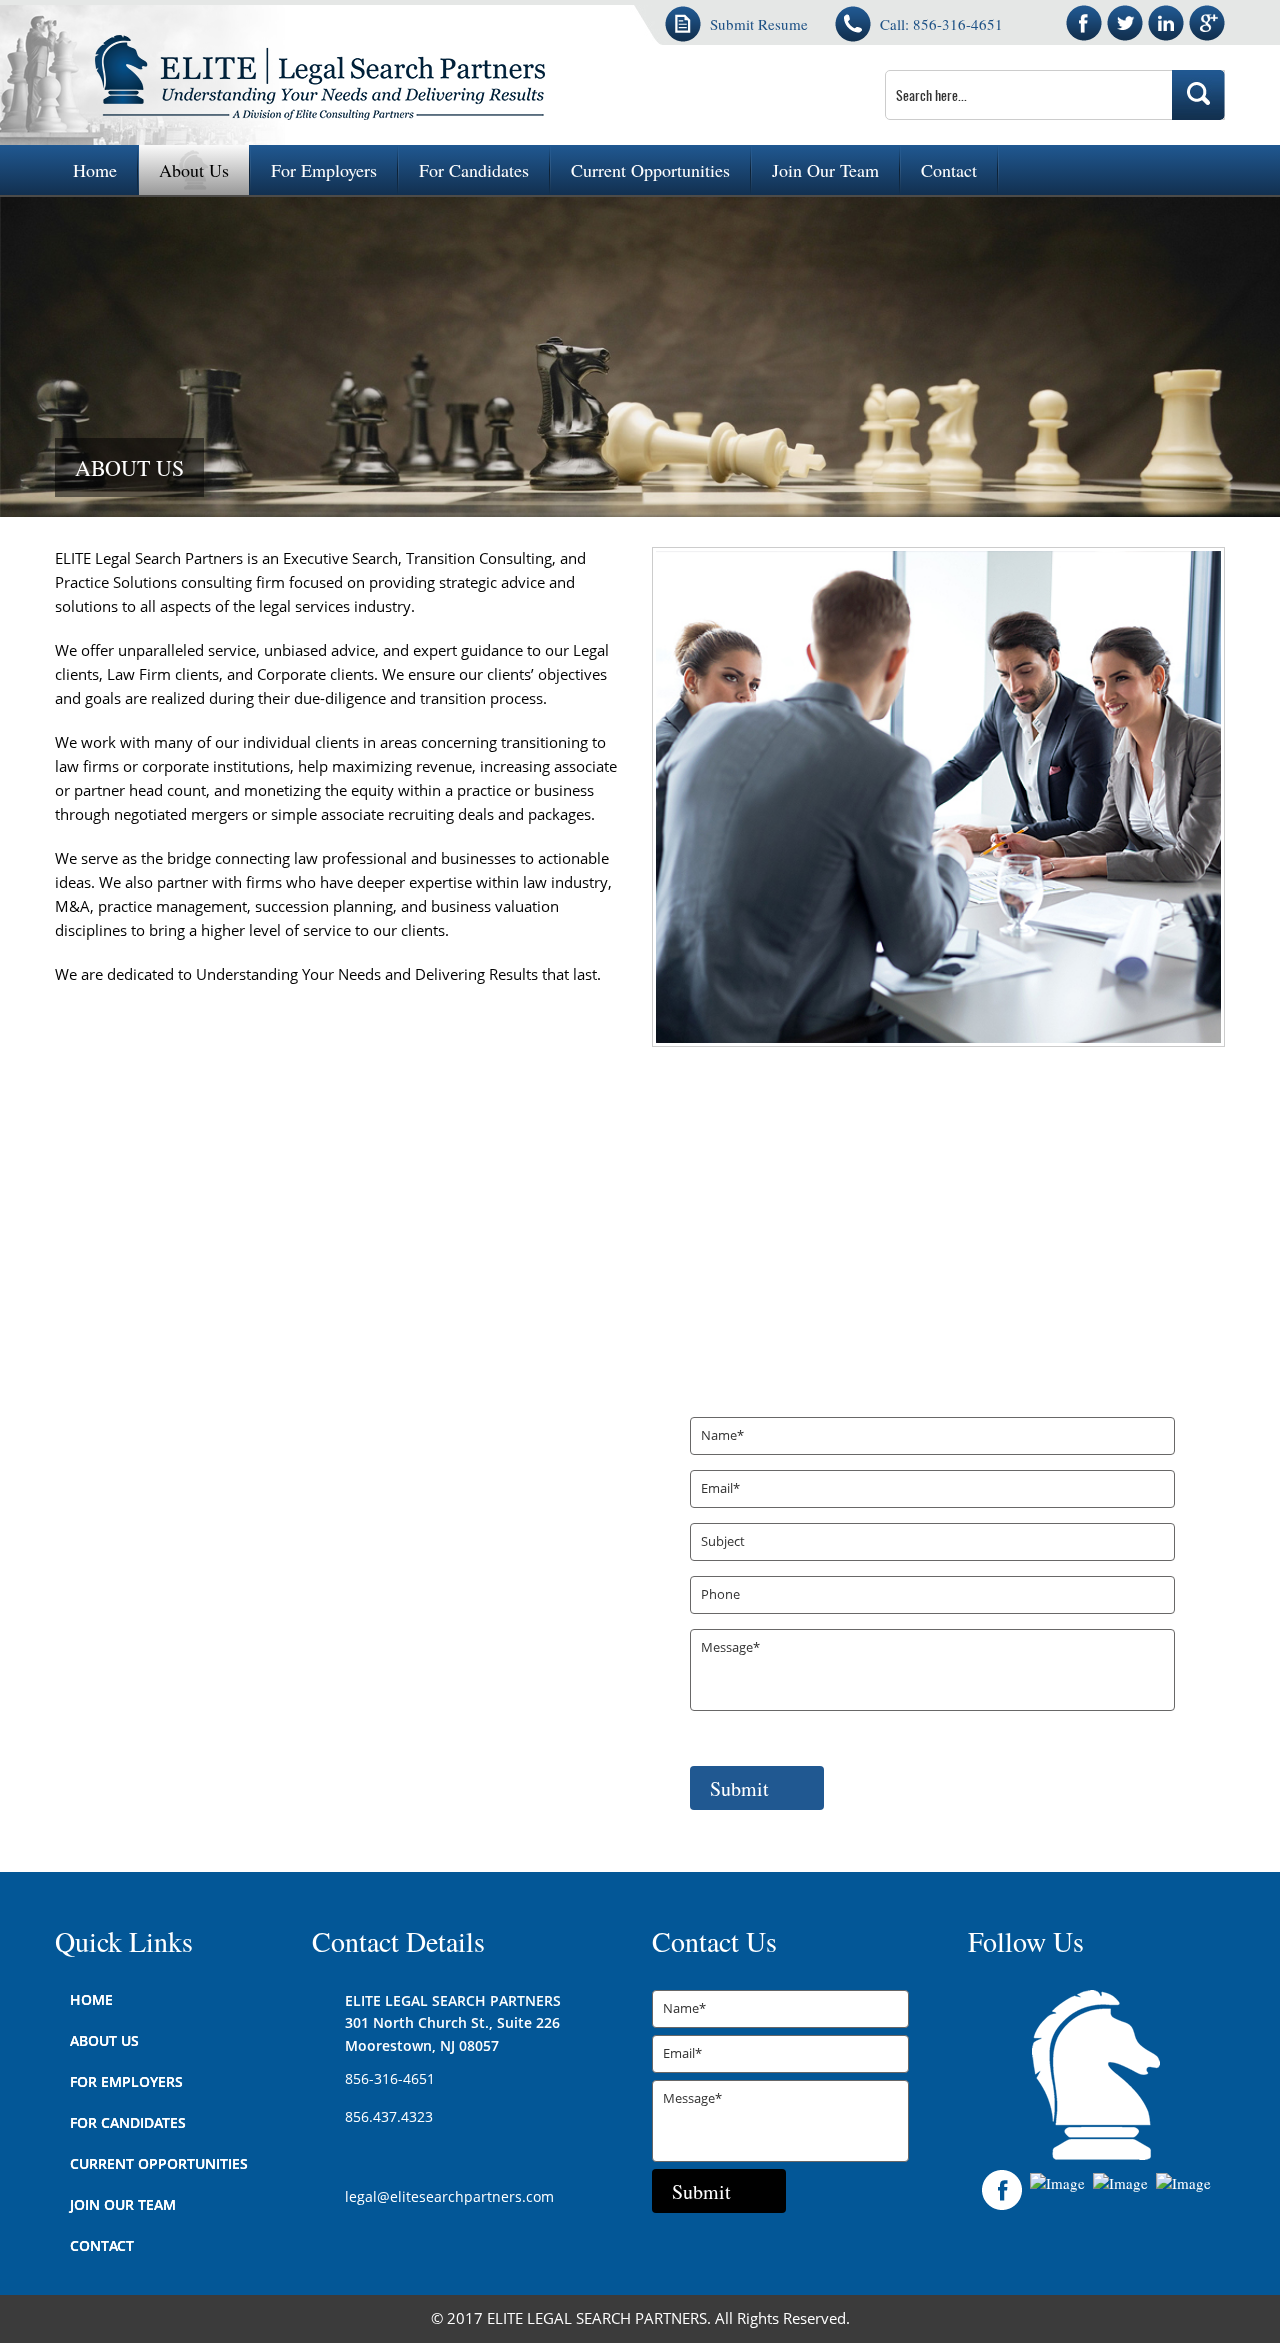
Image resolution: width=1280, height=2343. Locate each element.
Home (95, 170)
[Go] (1198, 95)
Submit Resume (759, 24)
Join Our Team (825, 170)
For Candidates (474, 170)
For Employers (324, 170)
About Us (194, 170)
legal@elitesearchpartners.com (449, 2197)
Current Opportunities (650, 170)
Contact (949, 170)
